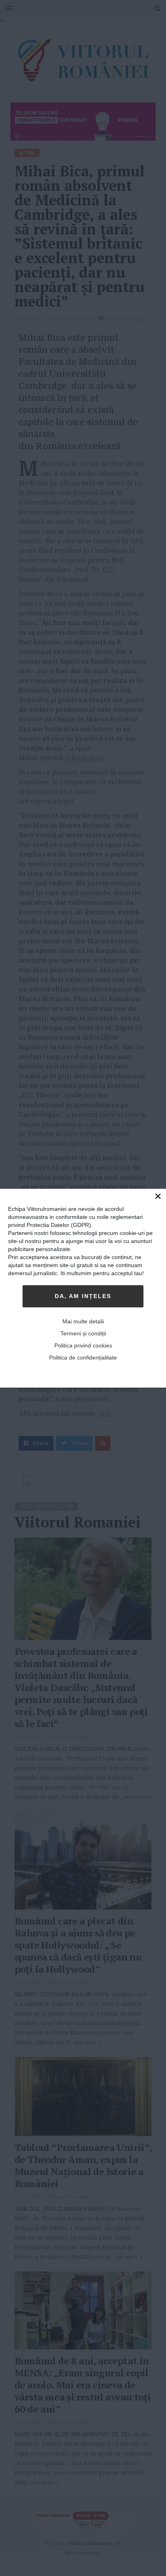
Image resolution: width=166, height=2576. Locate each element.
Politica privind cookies (83, 1345)
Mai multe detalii (83, 1321)
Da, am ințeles (83, 1296)
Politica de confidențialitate (83, 1358)
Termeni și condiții (83, 1333)
